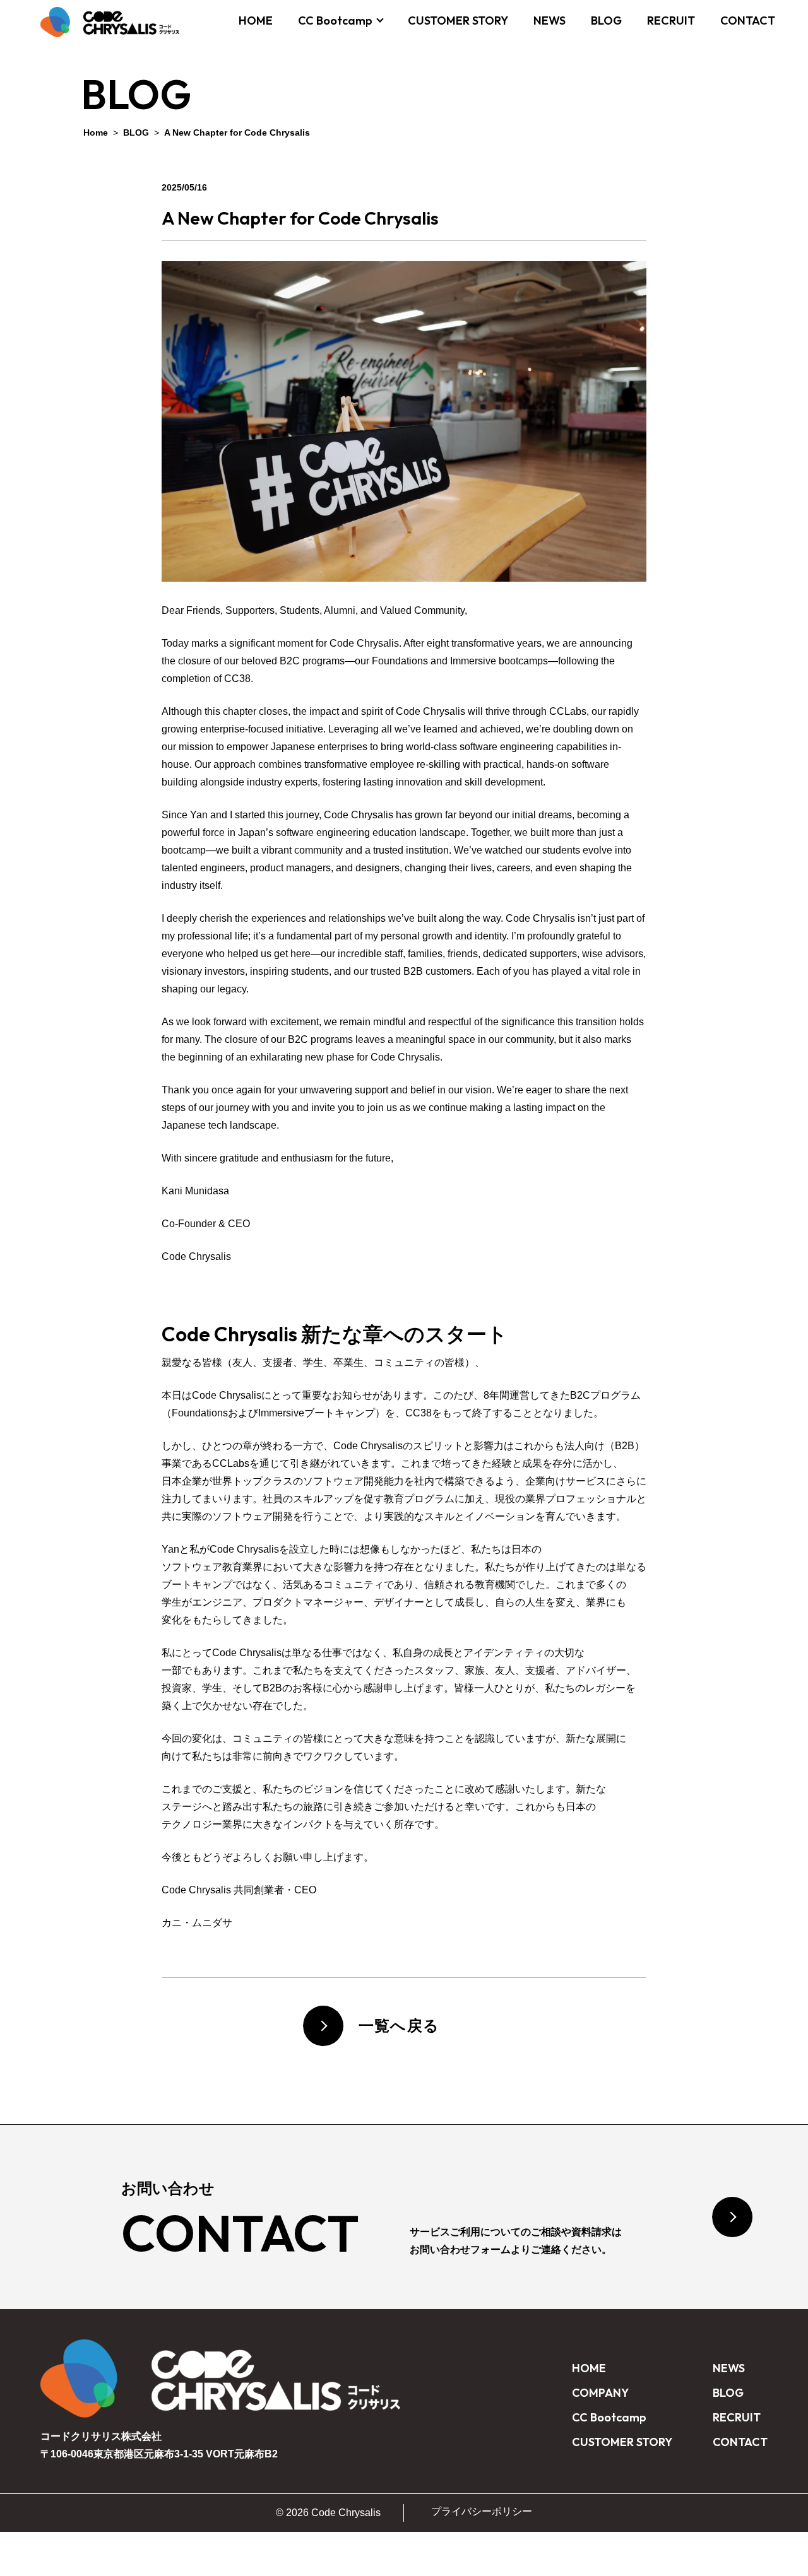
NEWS (550, 21)
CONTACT (748, 21)
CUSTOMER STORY (458, 21)
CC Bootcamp (335, 21)
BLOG (606, 21)
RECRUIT (671, 21)
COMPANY (600, 2393)
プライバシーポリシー (482, 2511)
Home (96, 132)
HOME (256, 21)
